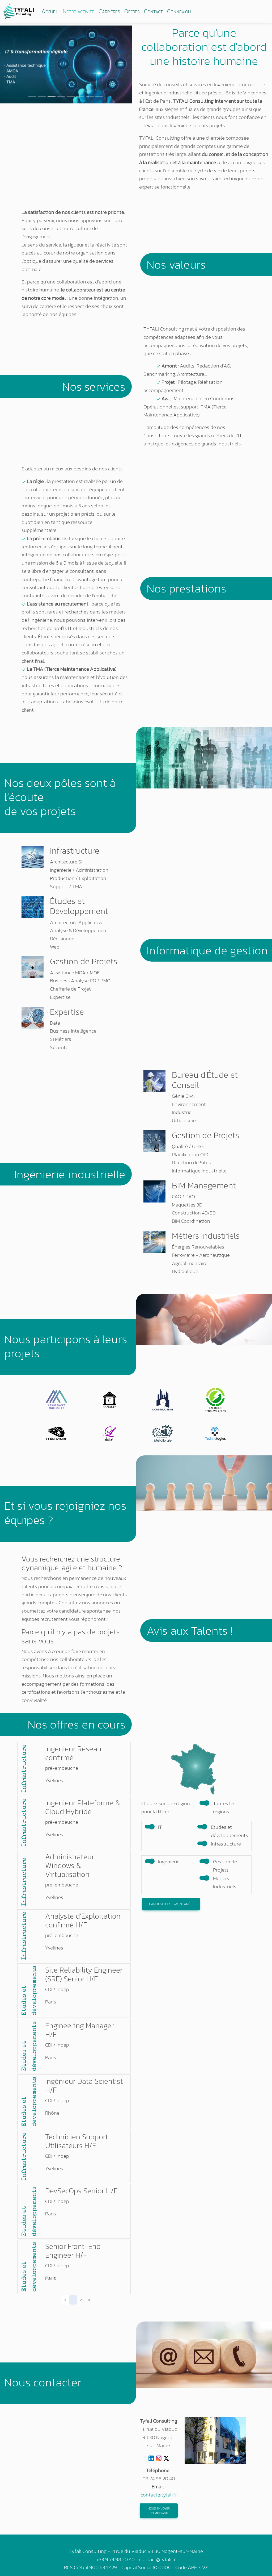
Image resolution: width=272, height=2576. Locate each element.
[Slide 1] (32, 96)
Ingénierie (169, 1862)
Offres (132, 11)
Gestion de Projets (225, 1866)
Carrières (109, 11)
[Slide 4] (61, 96)
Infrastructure (226, 1844)
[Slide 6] (80, 96)
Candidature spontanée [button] (171, 1904)
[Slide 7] (90, 96)
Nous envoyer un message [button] (159, 2511)
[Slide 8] (99, 96)
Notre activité (78, 11)
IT (160, 1827)
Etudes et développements (229, 1831)
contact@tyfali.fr (159, 2495)
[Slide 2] (42, 96)
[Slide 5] (71, 96)
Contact (153, 11)
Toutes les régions (224, 1807)
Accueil (50, 11)
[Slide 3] (52, 96)
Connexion (179, 11)
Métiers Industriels (225, 1882)
